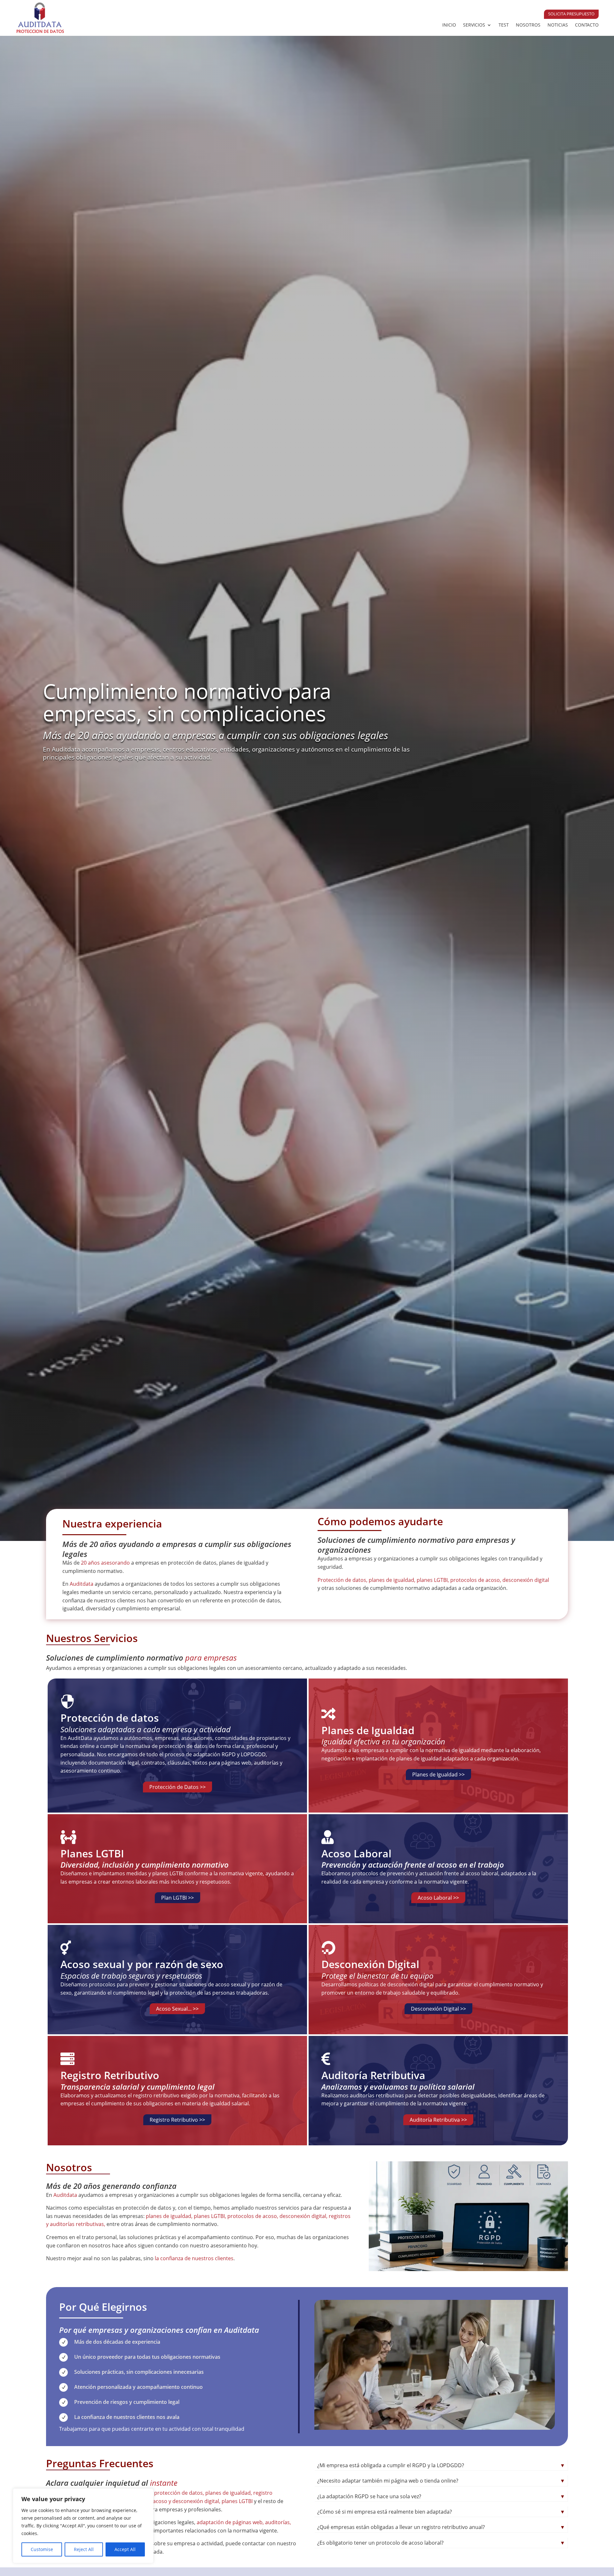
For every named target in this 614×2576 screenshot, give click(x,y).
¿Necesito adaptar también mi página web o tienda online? (441, 2481)
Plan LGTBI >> (177, 1898)
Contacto (587, 25)
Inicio (449, 25)
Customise (42, 2549)
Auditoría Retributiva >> (438, 2120)
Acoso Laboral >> (438, 1898)
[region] (83, 2526)
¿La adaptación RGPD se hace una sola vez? (441, 2496)
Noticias (558, 25)
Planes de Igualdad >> (438, 1774)
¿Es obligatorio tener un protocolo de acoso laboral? (441, 2543)
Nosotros (528, 25)
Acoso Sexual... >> (177, 2009)
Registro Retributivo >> (177, 2120)
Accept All (125, 2549)
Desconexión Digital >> (438, 2009)
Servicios (474, 25)
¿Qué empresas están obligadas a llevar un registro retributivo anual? (441, 2527)
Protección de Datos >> (177, 1787)
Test (504, 25)
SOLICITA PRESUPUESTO (571, 14)
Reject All (84, 2549)
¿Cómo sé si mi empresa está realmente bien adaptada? (441, 2512)
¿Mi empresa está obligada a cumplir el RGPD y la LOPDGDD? (441, 2465)
